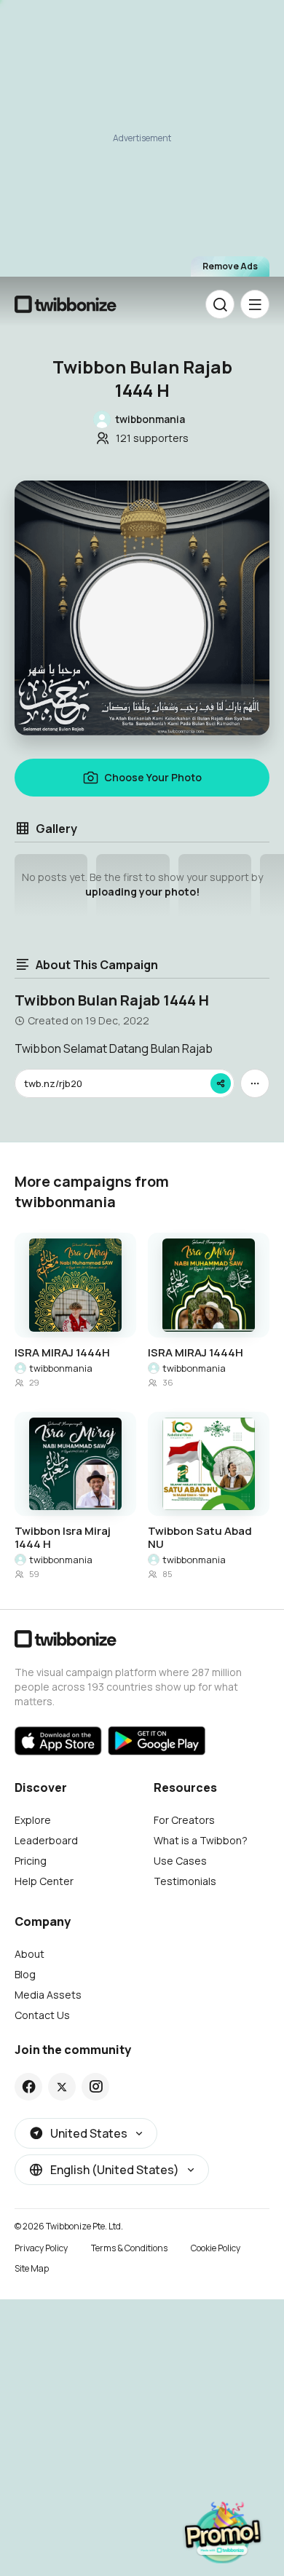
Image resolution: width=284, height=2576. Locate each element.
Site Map (32, 2268)
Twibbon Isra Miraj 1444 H (63, 1538)
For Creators (184, 1820)
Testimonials (185, 1881)
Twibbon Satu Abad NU (200, 1538)
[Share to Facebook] (29, 2087)
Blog (25, 1974)
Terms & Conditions (129, 2248)
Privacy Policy (41, 2248)
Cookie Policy (216, 2248)
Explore (33, 1820)
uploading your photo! (142, 892)
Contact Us (42, 2015)
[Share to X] (62, 2087)
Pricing (31, 1861)
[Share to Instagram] (96, 2087)
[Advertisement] (142, 139)
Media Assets (48, 1995)
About (29, 1954)
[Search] (220, 304)
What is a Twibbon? (201, 1840)
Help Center (44, 1881)
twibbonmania (61, 1368)
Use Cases (180, 1861)
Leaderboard (46, 1840)
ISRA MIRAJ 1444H (62, 1353)
